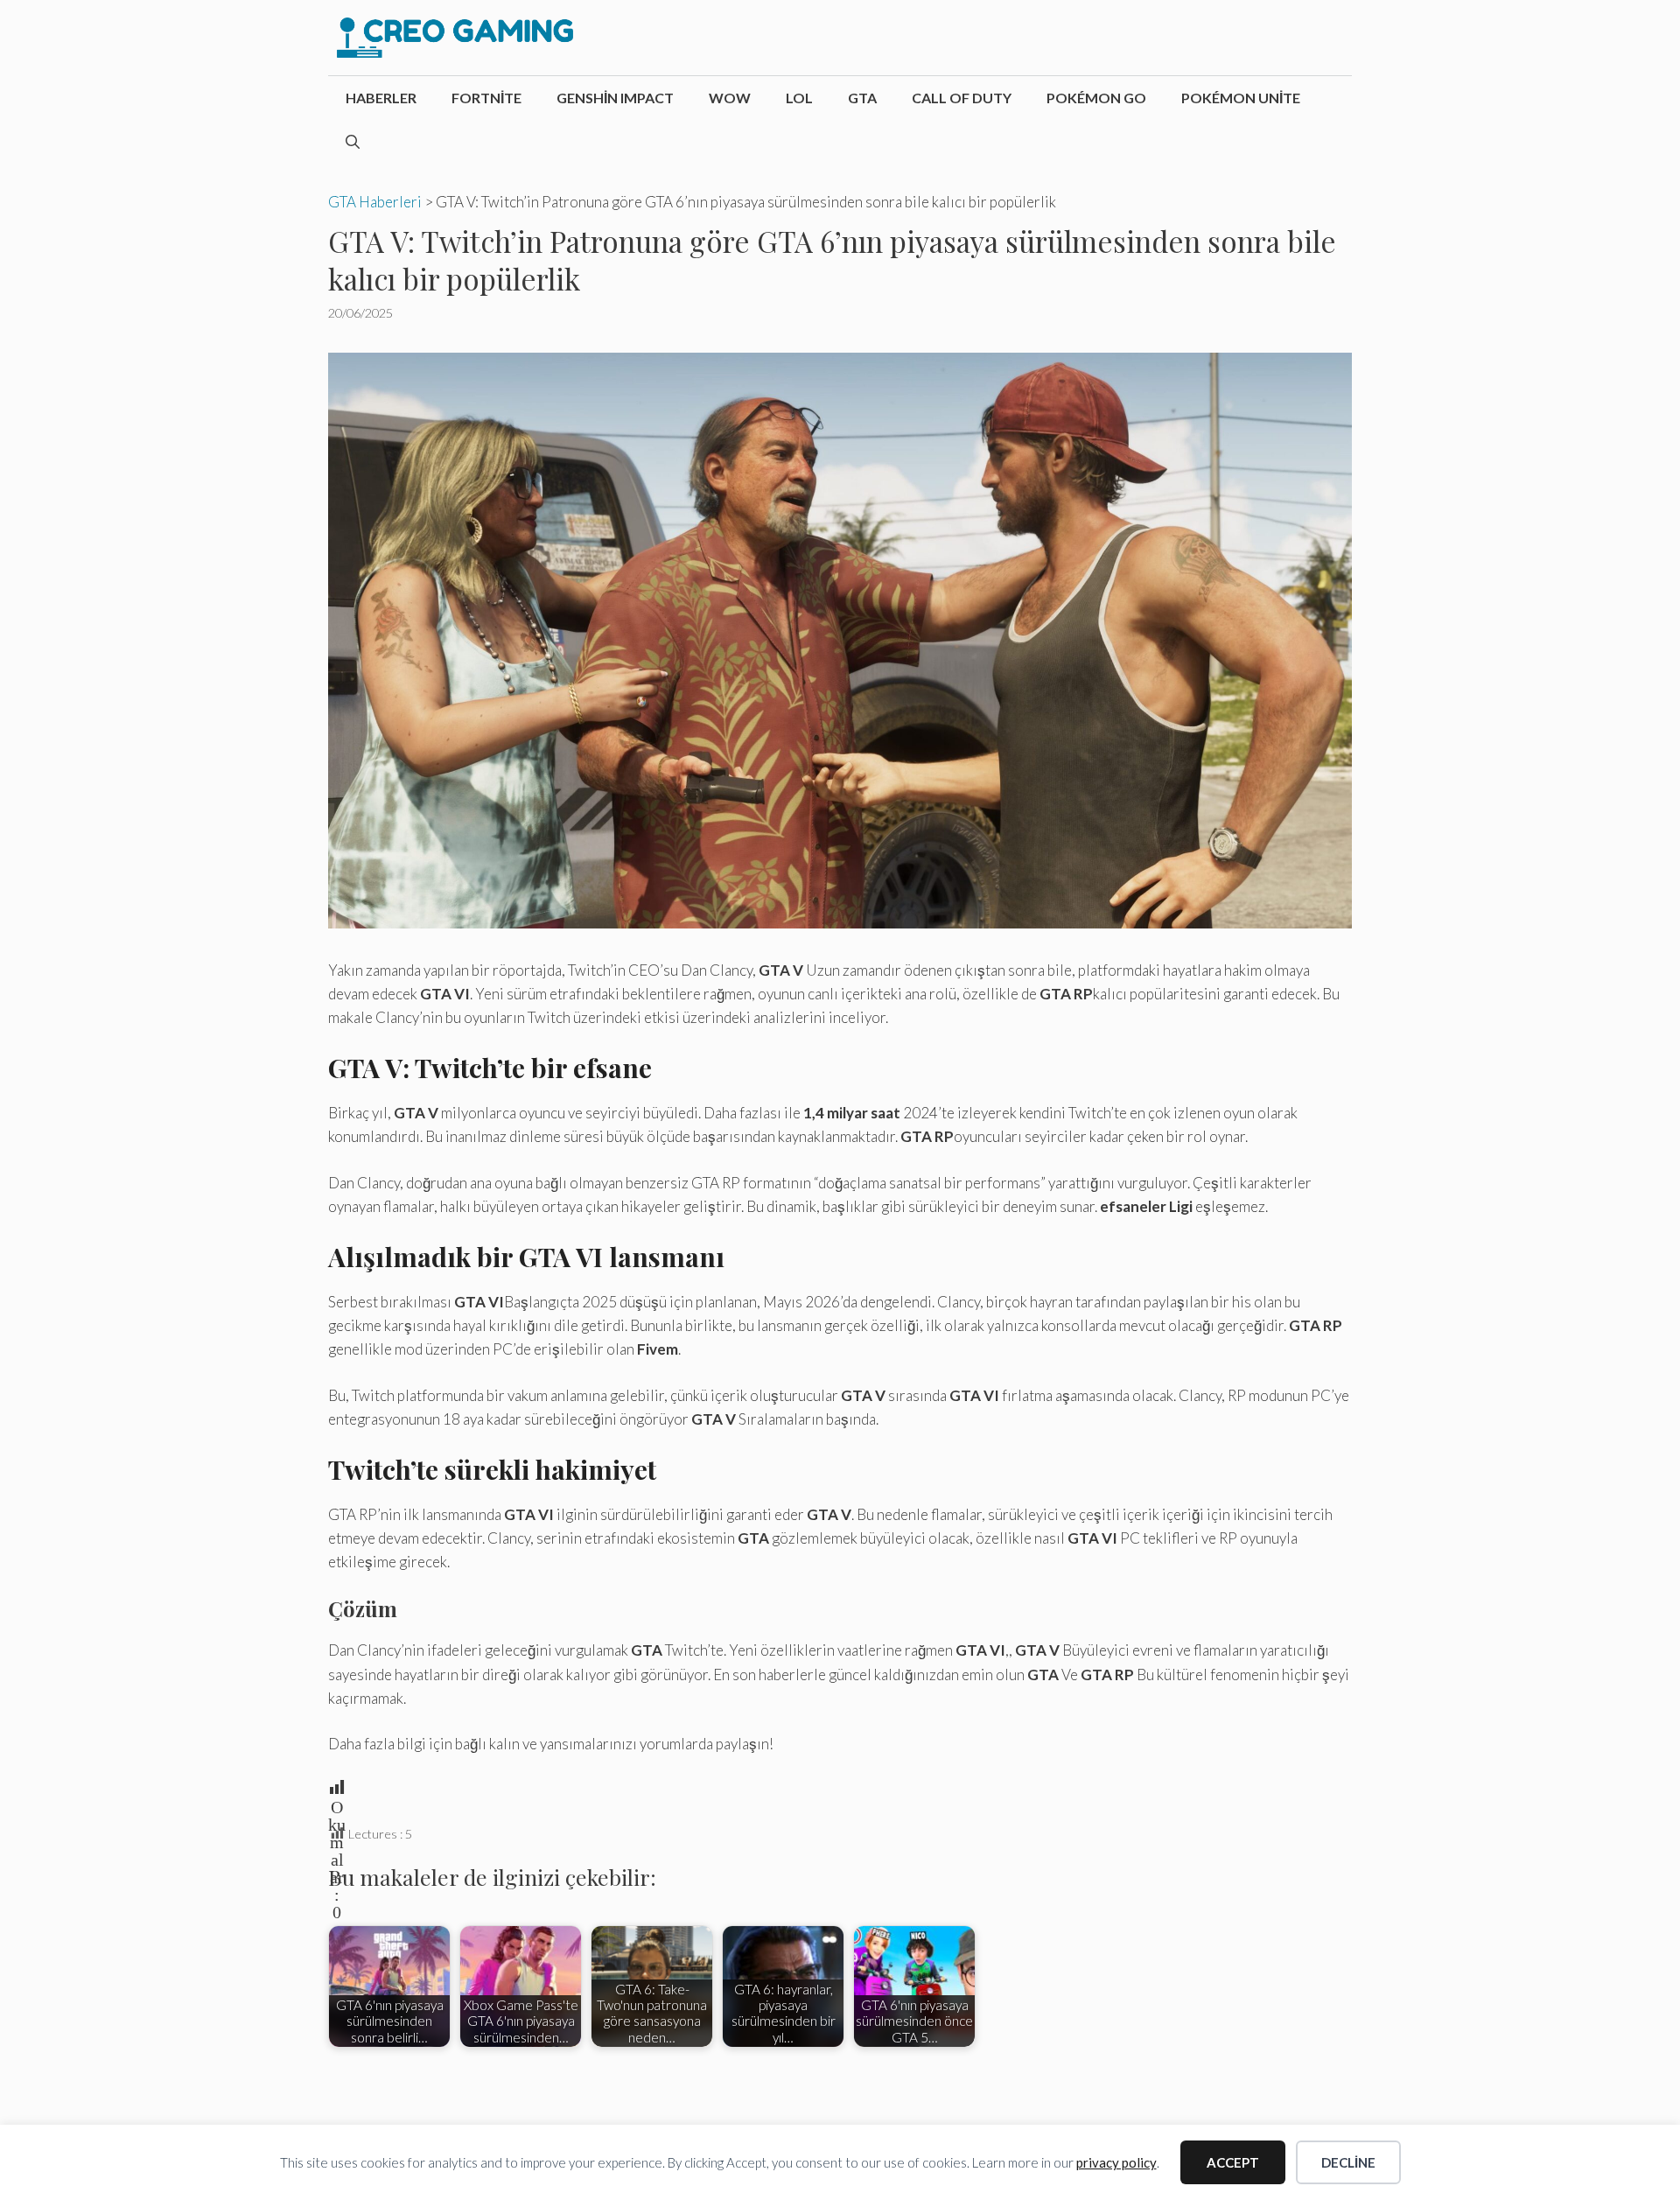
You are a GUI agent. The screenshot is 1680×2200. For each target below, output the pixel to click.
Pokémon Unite (1241, 98)
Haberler (381, 98)
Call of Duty (962, 98)
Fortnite (486, 98)
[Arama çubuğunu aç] (353, 142)
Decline (1348, 2162)
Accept (1233, 2162)
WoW (730, 98)
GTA (862, 98)
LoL (799, 98)
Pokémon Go (1096, 98)
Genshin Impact (615, 98)
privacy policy (1116, 2162)
